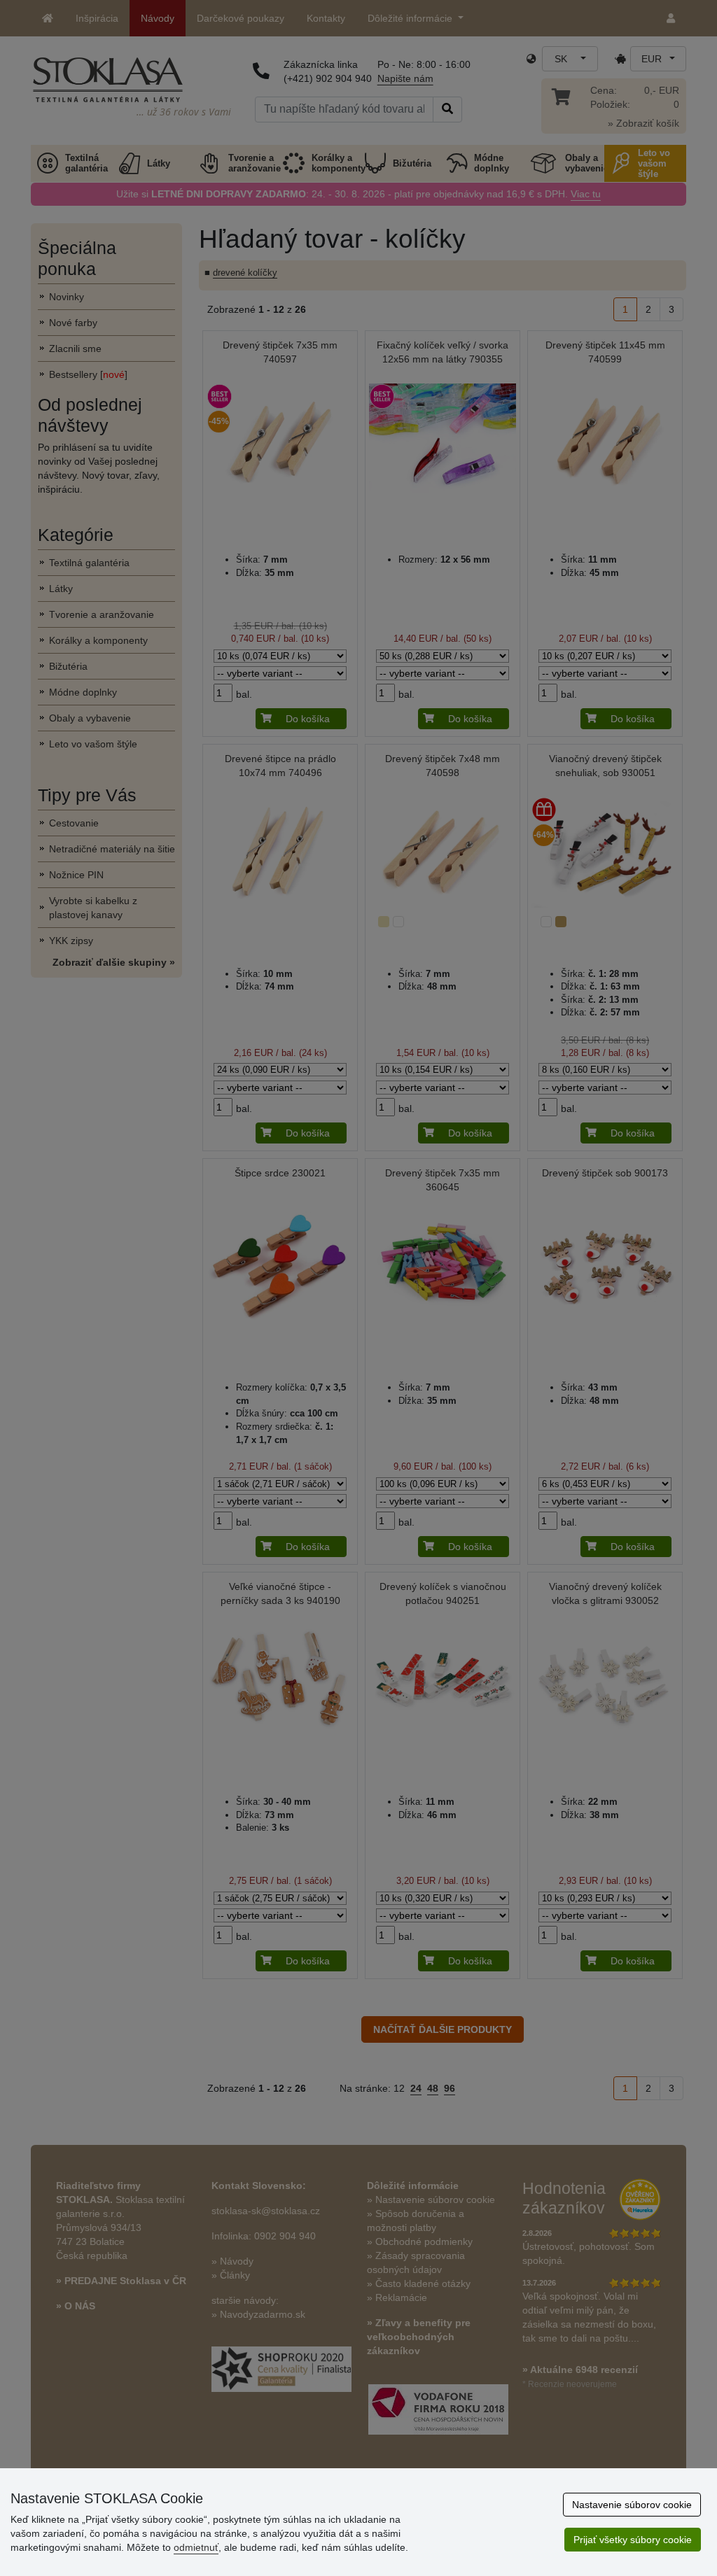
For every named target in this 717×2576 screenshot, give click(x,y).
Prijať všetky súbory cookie (633, 2540)
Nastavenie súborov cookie (632, 2505)
